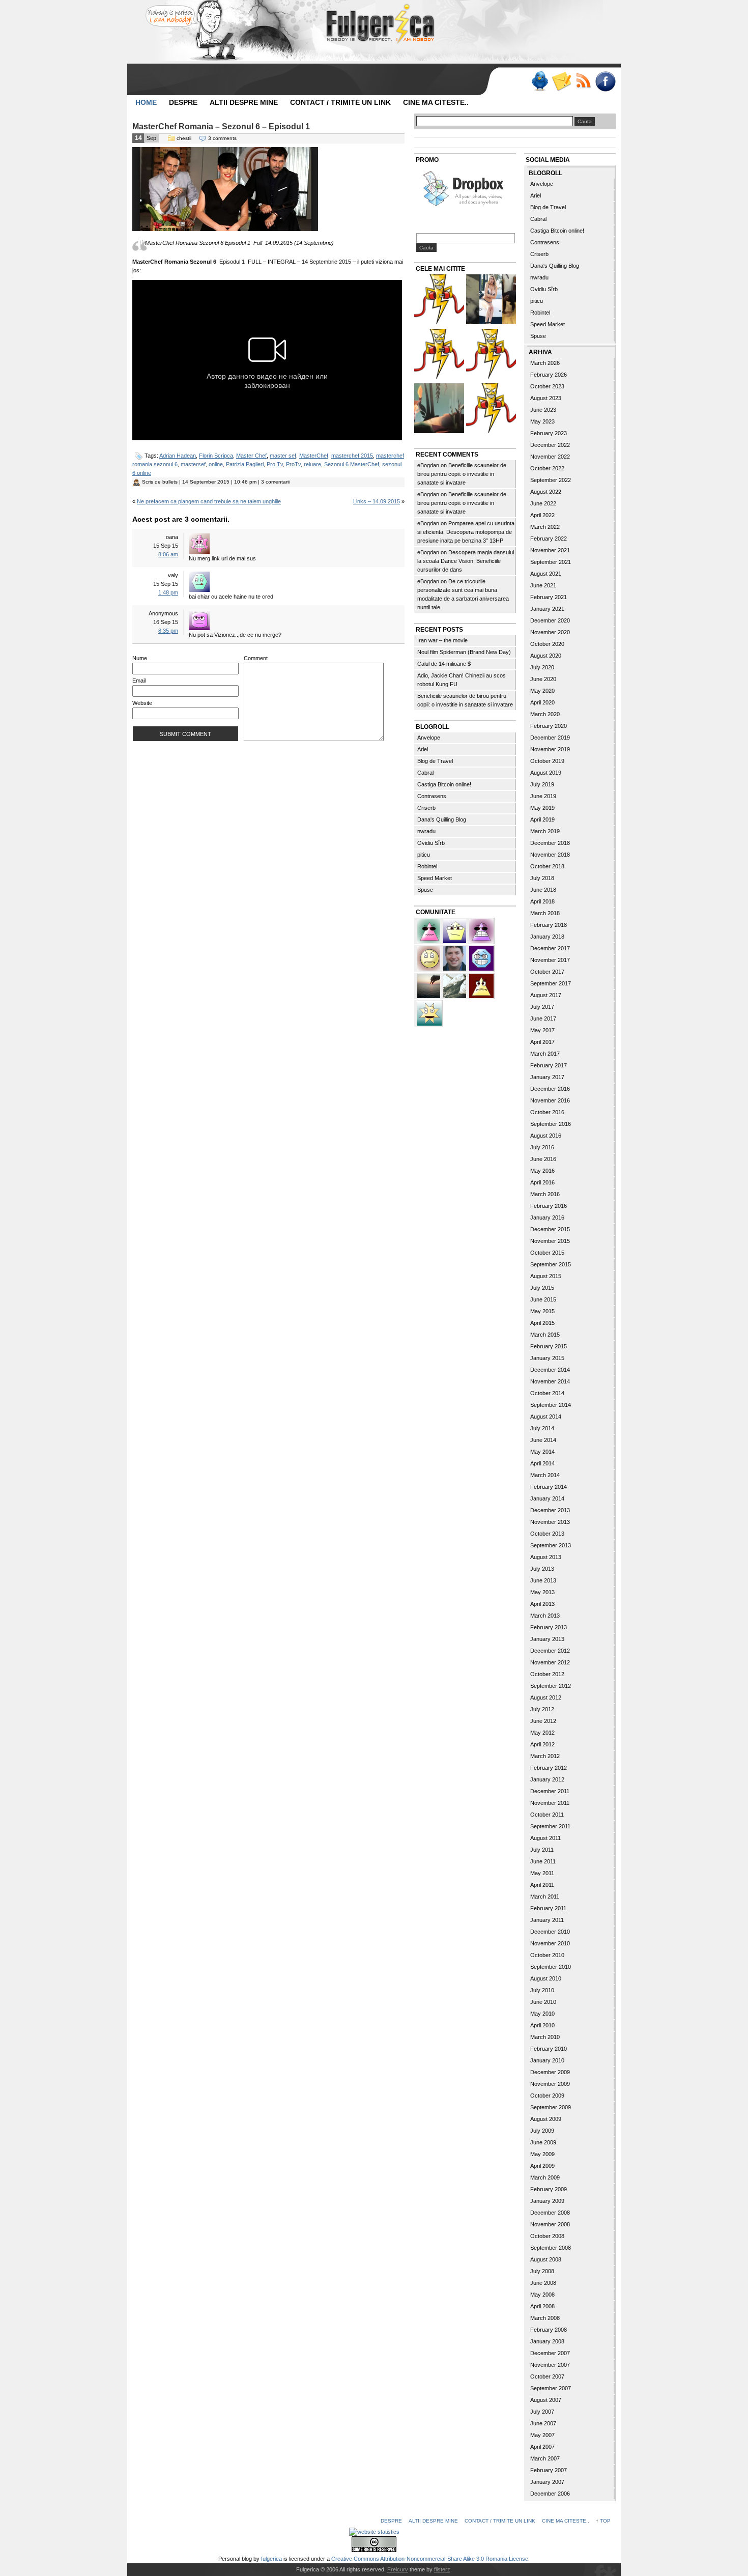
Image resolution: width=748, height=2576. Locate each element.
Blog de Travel (435, 761)
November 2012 (550, 1662)
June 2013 (543, 1580)
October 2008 (547, 2236)
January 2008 (547, 2341)
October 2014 (547, 1393)
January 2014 (547, 1498)
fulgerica (271, 2559)
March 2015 (545, 1335)
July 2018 (542, 878)
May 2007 (542, 2435)
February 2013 (549, 1627)
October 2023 (547, 386)
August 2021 (546, 574)
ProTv (293, 464)
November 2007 (550, 2365)
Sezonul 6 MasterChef (352, 464)
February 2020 (549, 726)
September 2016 (551, 1124)
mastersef (193, 464)
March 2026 (545, 363)
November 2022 (550, 457)
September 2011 (550, 1826)
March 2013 (545, 1616)
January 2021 (547, 609)
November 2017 (550, 960)
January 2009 (547, 2201)
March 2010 (545, 2037)
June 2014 (543, 1440)
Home (146, 102)
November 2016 (550, 1100)
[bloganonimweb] (429, 985)
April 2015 (542, 1323)
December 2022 (550, 445)
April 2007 (542, 2447)
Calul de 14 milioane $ (444, 664)
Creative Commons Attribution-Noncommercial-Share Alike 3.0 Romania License (430, 2559)
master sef (283, 456)
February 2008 (549, 2330)
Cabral (425, 773)
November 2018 (550, 855)
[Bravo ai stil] (429, 1012)
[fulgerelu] (481, 930)
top (605, 2521)
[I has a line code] (439, 355)
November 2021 (550, 550)
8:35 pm (168, 631)
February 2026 (549, 375)
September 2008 (551, 2248)
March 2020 (545, 714)
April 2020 (542, 702)
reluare (312, 464)
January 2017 (547, 1077)
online (216, 464)
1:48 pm (168, 592)
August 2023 (546, 398)
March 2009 (545, 2177)
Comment (256, 658)
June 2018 (543, 890)
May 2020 (542, 691)
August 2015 (546, 1276)
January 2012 (547, 1779)
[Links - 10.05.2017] (491, 301)
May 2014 (542, 1452)
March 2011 (545, 1896)
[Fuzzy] (429, 930)
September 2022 (551, 480)
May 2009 (542, 2154)
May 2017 (542, 1030)
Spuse (425, 890)
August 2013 (546, 1557)
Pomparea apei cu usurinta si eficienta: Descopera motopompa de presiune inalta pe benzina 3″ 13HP (466, 532)
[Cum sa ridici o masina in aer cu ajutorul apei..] (439, 301)
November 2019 (550, 749)
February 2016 (549, 1206)
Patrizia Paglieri (245, 464)
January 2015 (547, 1358)
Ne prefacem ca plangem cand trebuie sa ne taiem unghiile (209, 501)
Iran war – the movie (442, 640)
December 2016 (550, 1089)
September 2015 (551, 1264)
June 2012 (543, 1721)
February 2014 (549, 1487)
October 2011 (547, 1815)
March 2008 (545, 2318)
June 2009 (543, 2142)
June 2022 (543, 503)
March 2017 (545, 1054)
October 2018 (547, 866)
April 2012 (542, 1744)
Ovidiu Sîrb (431, 843)
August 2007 (546, 2400)
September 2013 (551, 1545)
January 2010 (547, 2060)
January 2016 (547, 1218)
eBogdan (428, 465)
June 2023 (543, 410)
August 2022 (546, 492)
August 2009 (546, 2119)
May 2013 (542, 1592)
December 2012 (550, 1651)
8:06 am (168, 554)
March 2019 (545, 831)
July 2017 (542, 1007)
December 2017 (550, 948)
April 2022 (542, 515)
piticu (424, 855)
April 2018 (542, 901)
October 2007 (547, 2376)
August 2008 (546, 2259)
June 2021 (543, 585)
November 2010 (550, 1943)
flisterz (442, 2569)
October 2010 (547, 1955)
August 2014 (546, 1417)
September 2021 (551, 562)
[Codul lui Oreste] (491, 409)
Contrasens (432, 796)
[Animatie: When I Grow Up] (439, 409)
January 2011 (547, 1920)
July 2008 (542, 2271)
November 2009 (550, 2084)
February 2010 (549, 2049)
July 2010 (542, 1990)
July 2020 (542, 667)
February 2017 (549, 1065)
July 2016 (542, 1147)
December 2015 (550, 1229)
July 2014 (542, 1428)
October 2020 (547, 644)
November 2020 (550, 632)
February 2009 (549, 2189)
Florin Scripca (216, 456)
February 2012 (549, 1768)
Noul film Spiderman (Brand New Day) (464, 652)
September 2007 (551, 2388)
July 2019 (542, 784)
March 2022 (545, 527)
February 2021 (549, 597)
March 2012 (545, 1756)
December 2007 (550, 2353)
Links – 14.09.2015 (377, 501)
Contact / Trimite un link (340, 102)
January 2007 (547, 2482)
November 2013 (550, 1522)
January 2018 (547, 937)
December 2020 (550, 620)
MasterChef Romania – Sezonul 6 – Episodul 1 (221, 126)
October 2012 (547, 1674)
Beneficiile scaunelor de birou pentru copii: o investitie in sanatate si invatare (462, 474)
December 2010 (550, 1932)
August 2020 (546, 656)
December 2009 (550, 2072)
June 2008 (543, 2283)
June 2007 (543, 2423)
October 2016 (547, 1112)
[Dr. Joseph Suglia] (455, 957)
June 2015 (543, 1299)
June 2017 (543, 1018)
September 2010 (551, 1967)
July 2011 (542, 1850)
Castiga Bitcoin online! (444, 784)
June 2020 (543, 679)
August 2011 (545, 1838)
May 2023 (542, 421)
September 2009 (551, 2107)
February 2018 (549, 925)
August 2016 (546, 1136)
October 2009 (547, 2096)
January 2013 (547, 1639)
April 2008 (542, 2306)
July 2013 (542, 1569)
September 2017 (551, 983)
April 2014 (542, 1463)
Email (139, 681)
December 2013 (550, 1510)
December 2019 (550, 738)
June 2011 (543, 1861)
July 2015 (542, 1288)
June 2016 (543, 1159)
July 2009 (542, 2131)
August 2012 (546, 1697)
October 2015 (547, 1253)
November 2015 (550, 1241)
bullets (170, 482)
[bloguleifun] (455, 985)
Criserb (426, 808)
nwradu (426, 831)
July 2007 (542, 2412)
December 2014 (550, 1370)
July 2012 (542, 1709)
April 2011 (542, 1885)
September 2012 (551, 1686)
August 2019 (546, 773)
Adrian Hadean (178, 456)
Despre (183, 102)
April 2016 (542, 1182)
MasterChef (314, 456)
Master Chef (251, 456)
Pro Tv (275, 464)
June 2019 (543, 796)
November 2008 (550, 2224)
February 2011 (548, 1908)
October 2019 (547, 761)
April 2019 (542, 819)
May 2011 (542, 1873)
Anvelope (429, 738)
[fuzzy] (455, 930)
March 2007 (545, 2458)
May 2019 (542, 808)
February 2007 (549, 2470)
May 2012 (542, 1733)
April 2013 (542, 1604)
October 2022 (547, 468)
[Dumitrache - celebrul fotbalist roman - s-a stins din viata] (491, 355)
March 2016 (545, 1194)
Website (142, 703)
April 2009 (542, 2166)
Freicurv (398, 2569)
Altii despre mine (244, 102)
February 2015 (549, 1346)
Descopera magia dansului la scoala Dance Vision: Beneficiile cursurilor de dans (466, 561)
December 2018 (550, 843)
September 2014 (551, 1405)
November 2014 (550, 1381)
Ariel (423, 749)
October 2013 (547, 1534)
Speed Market (435, 878)
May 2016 (542, 1171)
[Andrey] (481, 957)
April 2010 (542, 2025)
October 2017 (547, 972)
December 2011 (550, 1791)
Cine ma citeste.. (436, 102)
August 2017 (546, 995)
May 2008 (542, 2295)
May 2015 (542, 1311)
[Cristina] (429, 957)
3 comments (222, 138)
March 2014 (545, 1475)
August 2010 (546, 1978)
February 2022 (549, 539)
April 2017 (542, 1042)
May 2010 (542, 2014)
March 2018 (545, 913)
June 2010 (543, 2002)
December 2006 (550, 2494)
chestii (184, 138)
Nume (140, 658)
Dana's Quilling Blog (442, 819)
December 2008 (550, 2213)
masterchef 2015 (352, 456)
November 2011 (550, 1803)
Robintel (427, 866)
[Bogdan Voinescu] (481, 985)
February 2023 (549, 433)
